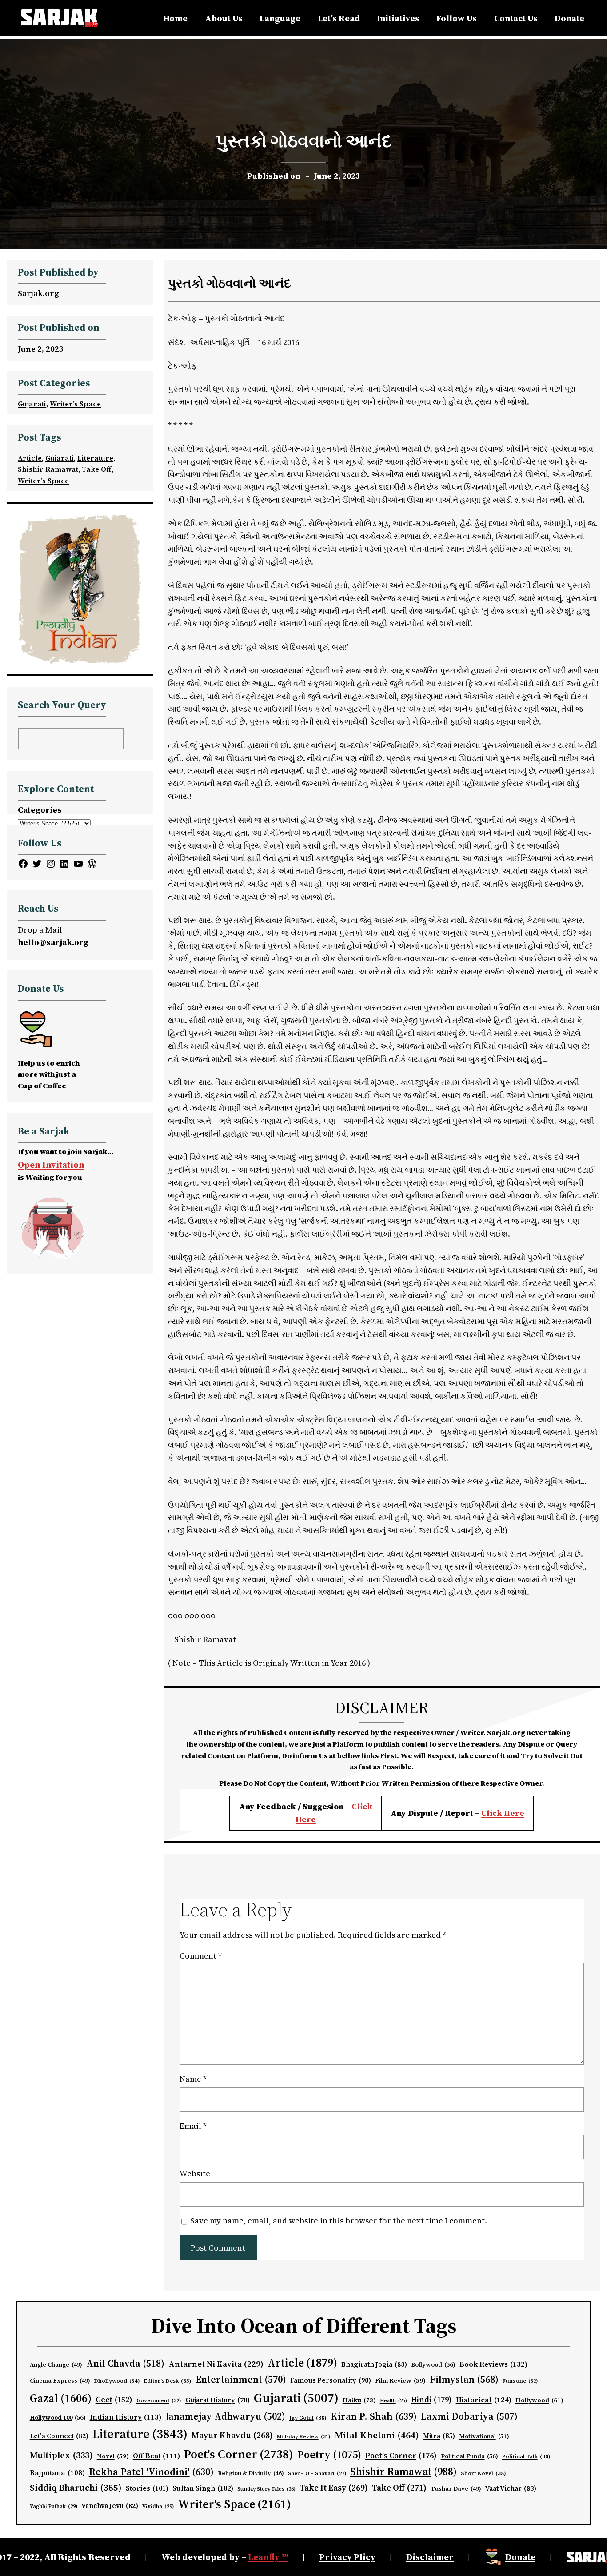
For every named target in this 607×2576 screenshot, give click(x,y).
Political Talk (526, 2456)
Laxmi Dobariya (469, 2416)
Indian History (126, 2417)
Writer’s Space (75, 404)
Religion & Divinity (251, 2473)
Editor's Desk (168, 2381)
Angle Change (56, 2365)
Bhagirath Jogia (374, 2364)
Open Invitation (51, 1165)
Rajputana (57, 2473)
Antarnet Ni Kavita (216, 2364)
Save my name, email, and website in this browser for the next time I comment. (339, 2221)
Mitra (439, 2436)
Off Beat (156, 2456)
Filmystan (464, 2379)
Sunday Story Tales (266, 2489)
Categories (40, 810)
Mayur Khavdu (232, 2435)
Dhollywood (117, 2381)
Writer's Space (234, 2504)
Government (159, 2400)
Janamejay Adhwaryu (225, 2416)
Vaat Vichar (511, 2488)
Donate (520, 2557)
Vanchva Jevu (110, 2506)
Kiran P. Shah (374, 2416)
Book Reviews (494, 2364)
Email (193, 2126)
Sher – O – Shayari (317, 2474)
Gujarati (32, 404)
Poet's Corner (239, 2454)
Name (193, 2079)
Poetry (329, 2454)
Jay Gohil (308, 2418)
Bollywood (433, 2365)
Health (393, 2401)
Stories (147, 2488)
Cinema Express (60, 2381)
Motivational (484, 2436)
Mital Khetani (377, 2435)
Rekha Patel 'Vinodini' (151, 2472)
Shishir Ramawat (48, 469)
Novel (113, 2456)
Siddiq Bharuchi (76, 2488)
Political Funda (469, 2456)
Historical (484, 2400)
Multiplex (61, 2455)
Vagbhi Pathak (54, 2506)
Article (30, 458)
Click (493, 1813)
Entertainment (241, 2379)
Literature (95, 458)
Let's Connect (59, 2436)
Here (514, 1813)
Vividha (158, 2506)
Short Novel (483, 2473)
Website (195, 2173)
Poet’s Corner (401, 2456)
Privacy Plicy (347, 2557)
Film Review (400, 2381)
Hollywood (539, 2400)
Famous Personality (331, 2380)
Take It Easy (334, 2488)
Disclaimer (430, 2557)
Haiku (359, 2400)
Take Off (97, 469)
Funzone (520, 2381)
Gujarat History (218, 2400)
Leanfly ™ (268, 2557)
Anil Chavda (125, 2363)
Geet (114, 2400)
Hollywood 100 (58, 2418)
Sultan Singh (203, 2488)
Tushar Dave (456, 2489)
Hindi (431, 2400)
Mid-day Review (304, 2436)
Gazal (61, 2398)
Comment (201, 1956)
